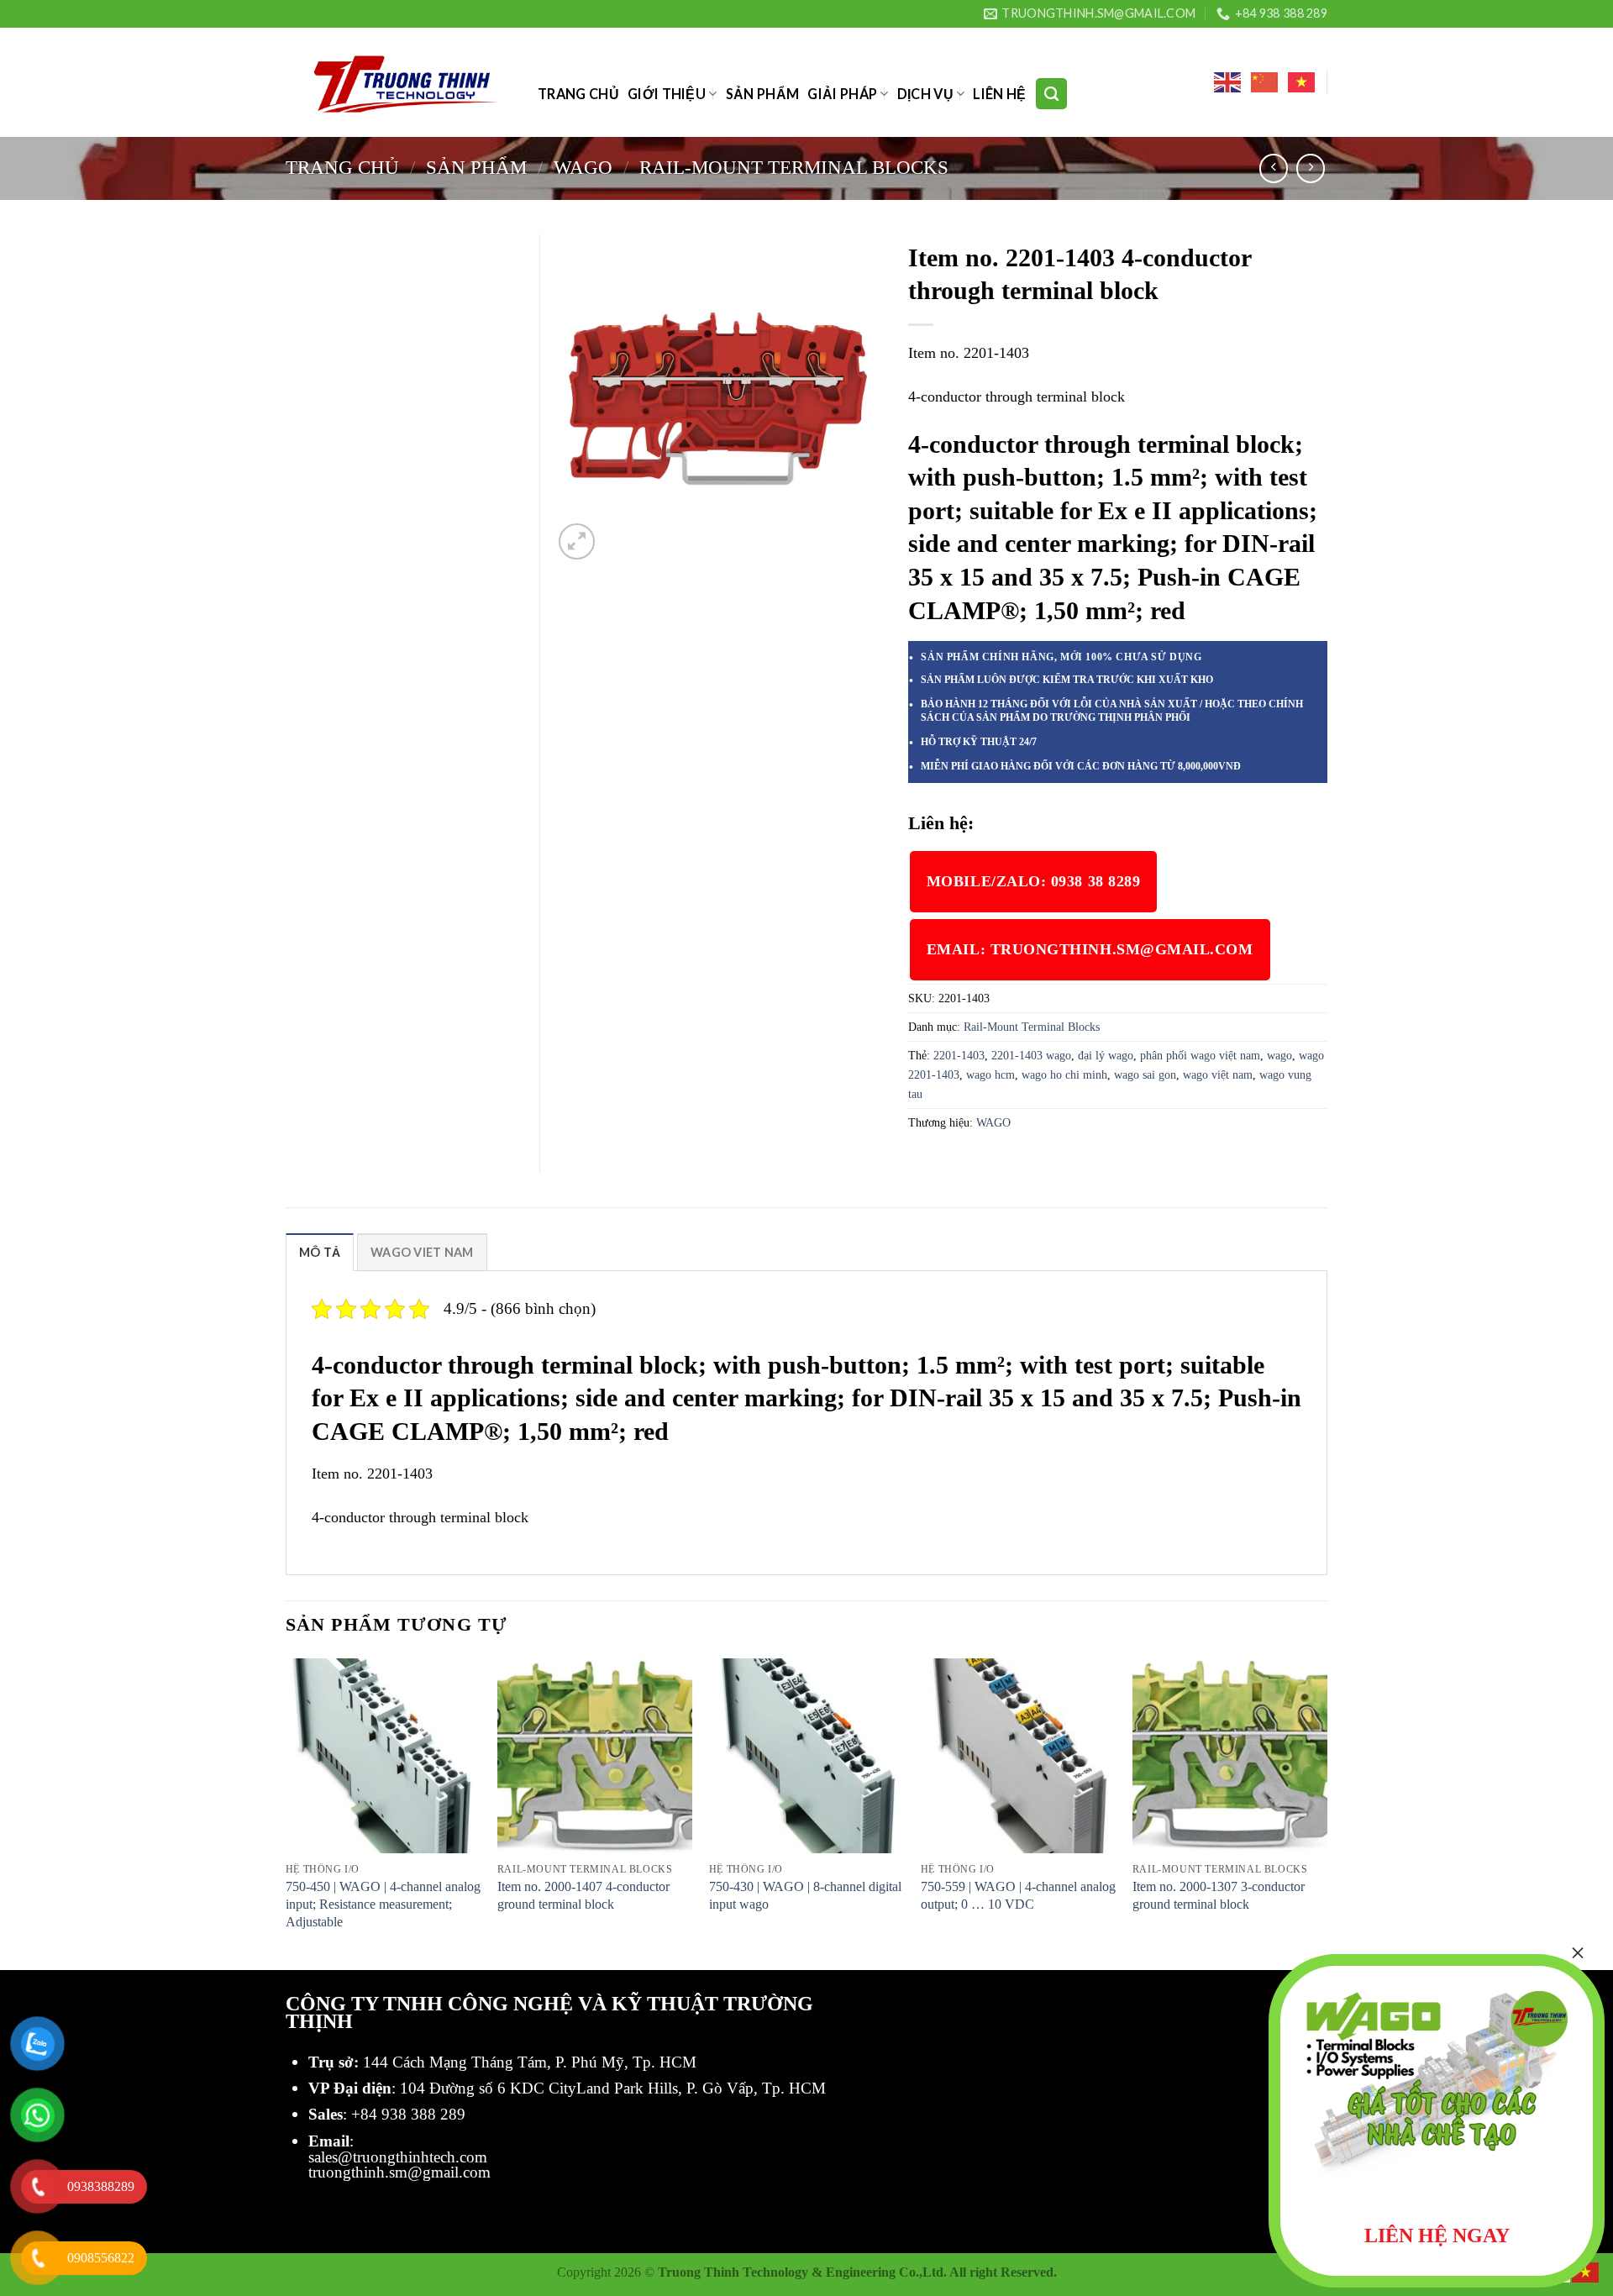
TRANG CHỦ (578, 94)
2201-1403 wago (1031, 1055)
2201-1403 (959, 1055)
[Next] (1327, 1813)
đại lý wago (1106, 1055)
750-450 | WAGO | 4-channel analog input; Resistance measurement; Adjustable (383, 1904)
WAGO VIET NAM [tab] (422, 1252)
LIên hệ (999, 94)
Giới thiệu (667, 94)
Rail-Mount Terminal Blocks (794, 167)
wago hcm (990, 1074)
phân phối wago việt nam (1200, 1055)
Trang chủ (342, 167)
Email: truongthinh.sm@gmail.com (1090, 949)
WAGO (583, 167)
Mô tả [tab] (320, 1252)
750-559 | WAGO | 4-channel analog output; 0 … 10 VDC (1018, 1895)
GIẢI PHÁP (842, 94)
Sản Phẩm (763, 94)
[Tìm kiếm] (1051, 93)
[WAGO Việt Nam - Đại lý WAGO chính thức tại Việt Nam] (399, 83)
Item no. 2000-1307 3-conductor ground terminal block (1219, 1895)
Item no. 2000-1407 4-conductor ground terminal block (583, 1895)
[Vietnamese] (1302, 82)
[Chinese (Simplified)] (1265, 82)
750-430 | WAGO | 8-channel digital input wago (805, 1895)
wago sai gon (1145, 1074)
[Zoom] (577, 541)
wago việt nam (1218, 1074)
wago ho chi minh (1064, 1074)
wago (1279, 1055)
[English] (1228, 82)
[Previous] (286, 1813)
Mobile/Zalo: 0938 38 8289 (1034, 881)
